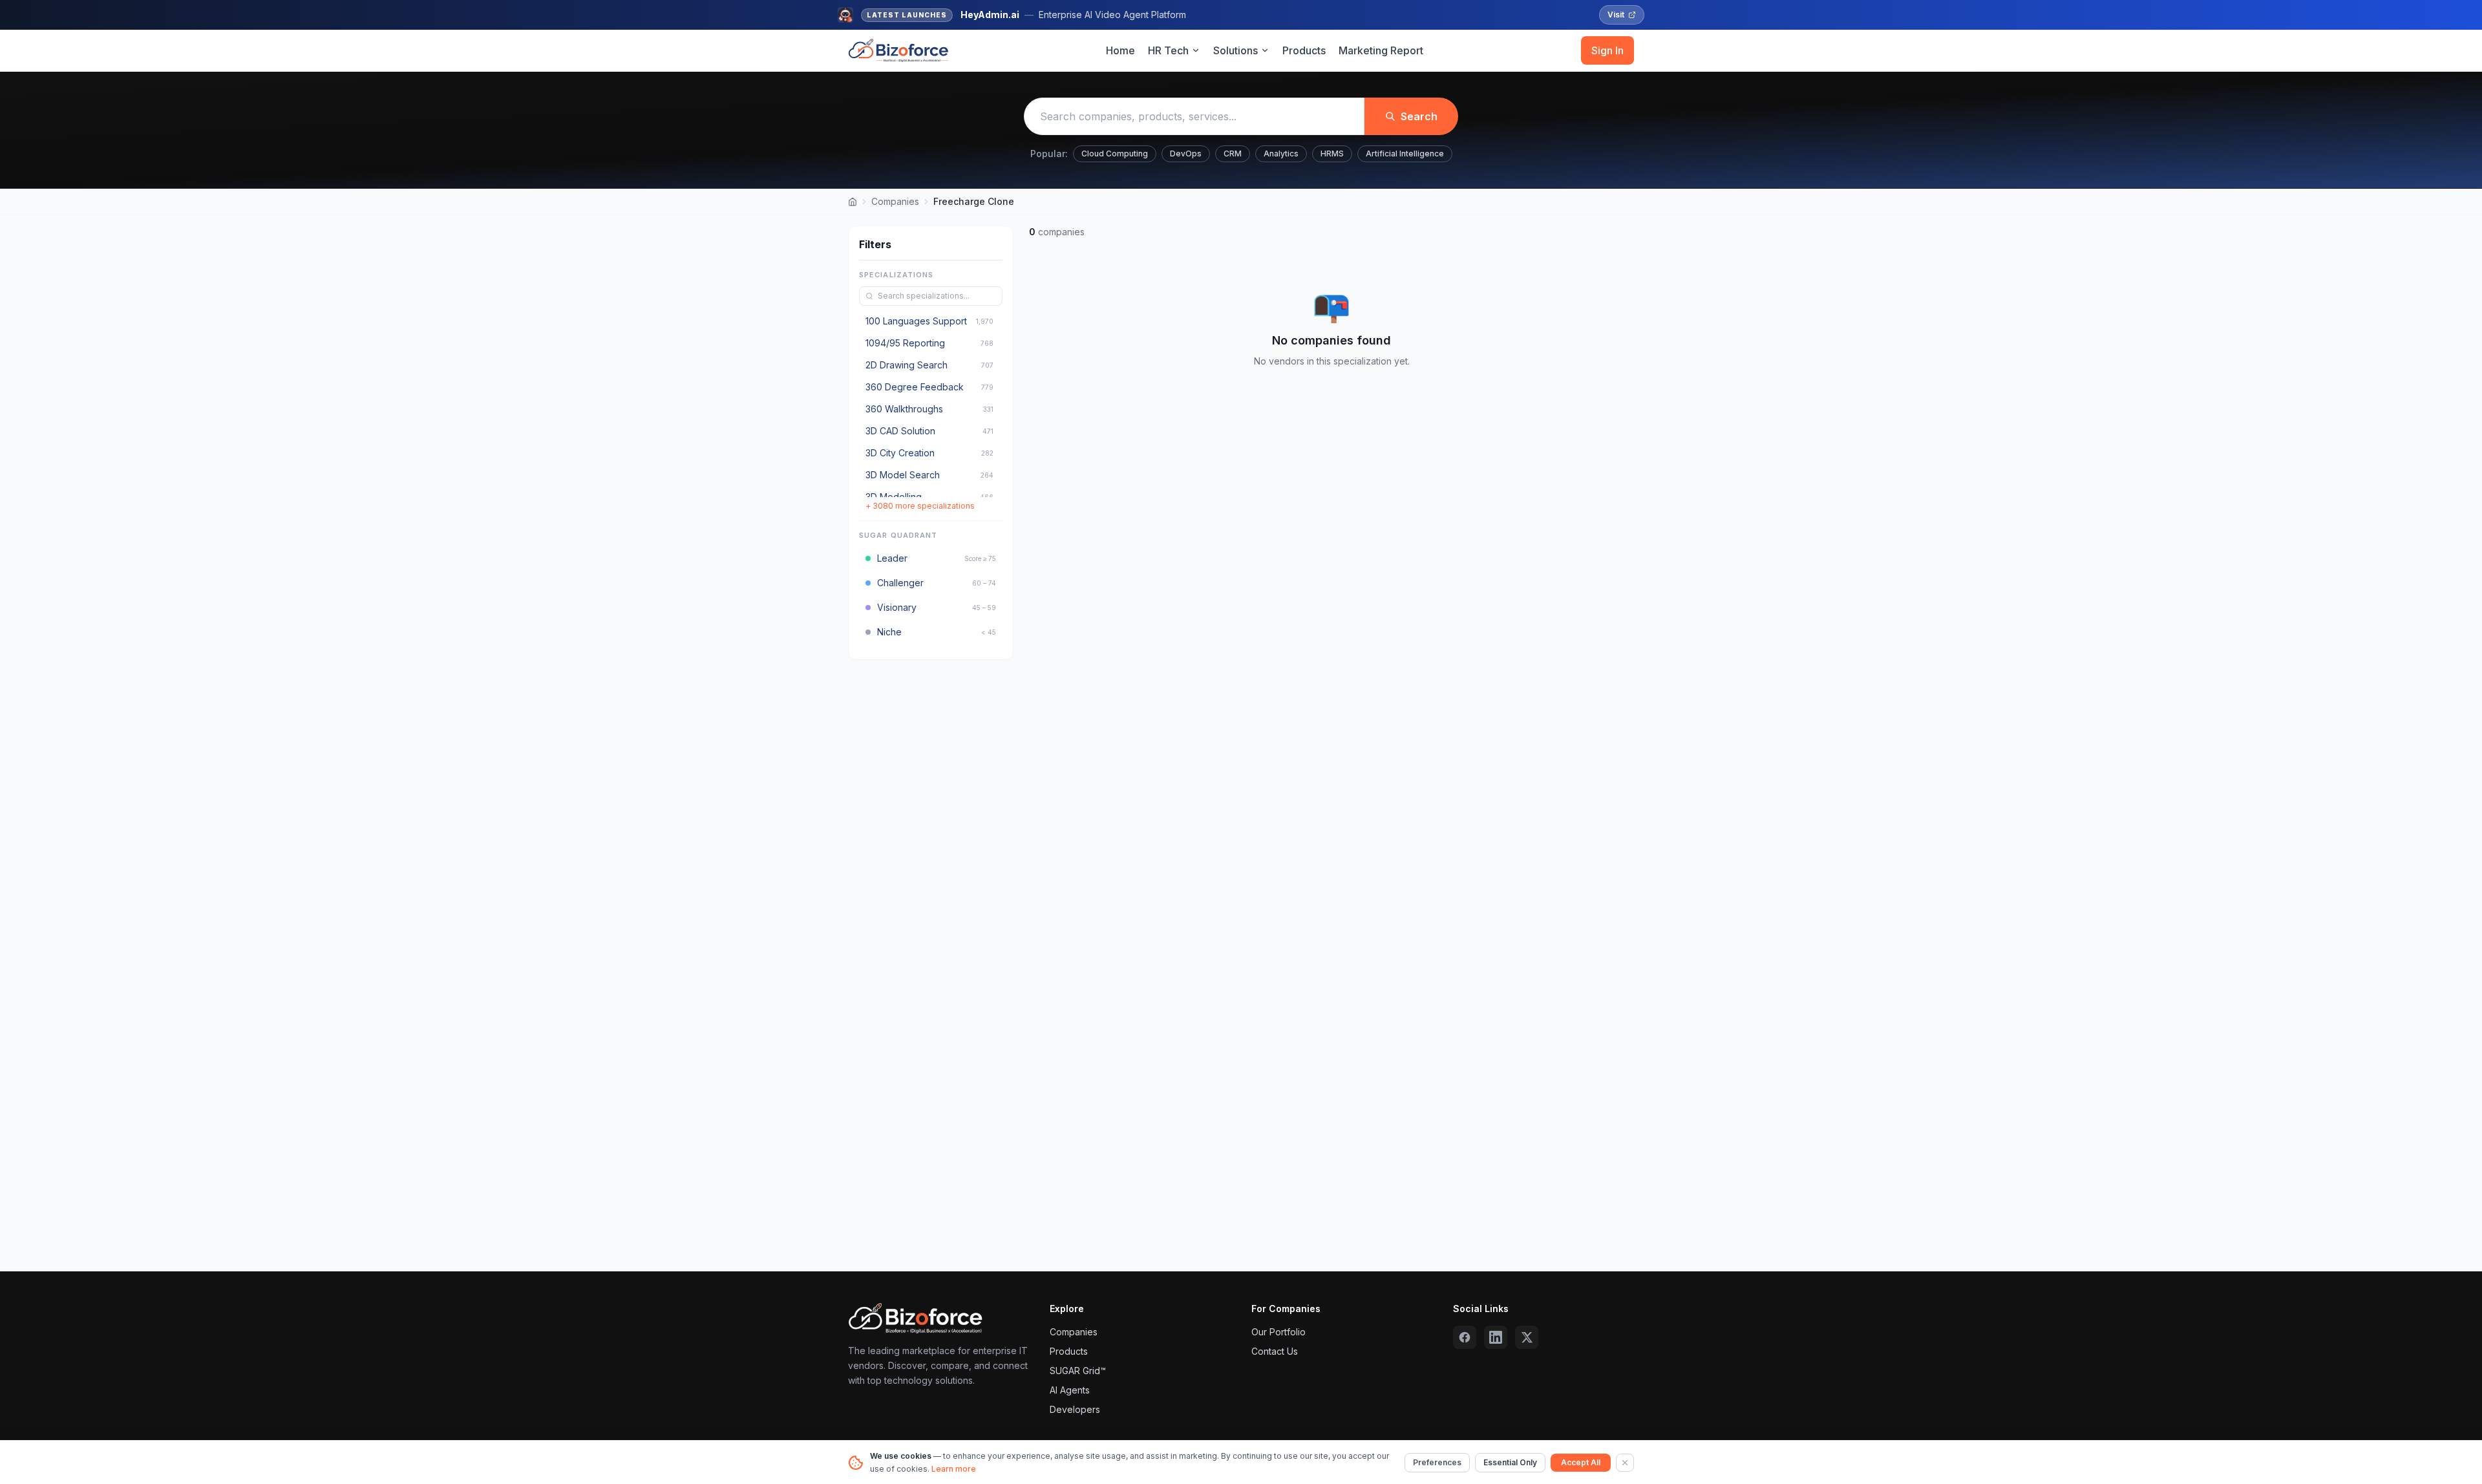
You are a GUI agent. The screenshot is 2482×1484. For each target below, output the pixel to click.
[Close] (1625, 1463)
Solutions (1236, 50)
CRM (1233, 154)
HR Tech (1168, 50)
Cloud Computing (1115, 154)
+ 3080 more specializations (920, 506)
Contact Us (1275, 1351)
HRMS (1332, 154)
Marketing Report (1381, 50)
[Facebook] (1465, 1337)
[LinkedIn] (1496, 1337)
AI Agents (1070, 1390)
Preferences (1437, 1462)
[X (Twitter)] (1527, 1337)
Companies (895, 201)
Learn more (954, 1469)
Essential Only (1510, 1462)
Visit (1616, 15)
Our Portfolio (1278, 1332)
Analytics (1281, 154)
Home (1120, 50)
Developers (1075, 1409)
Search (1419, 116)
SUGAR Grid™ (1078, 1371)
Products (1304, 50)
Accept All (1581, 1462)
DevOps (1186, 154)
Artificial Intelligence (1405, 154)
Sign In (1607, 50)
